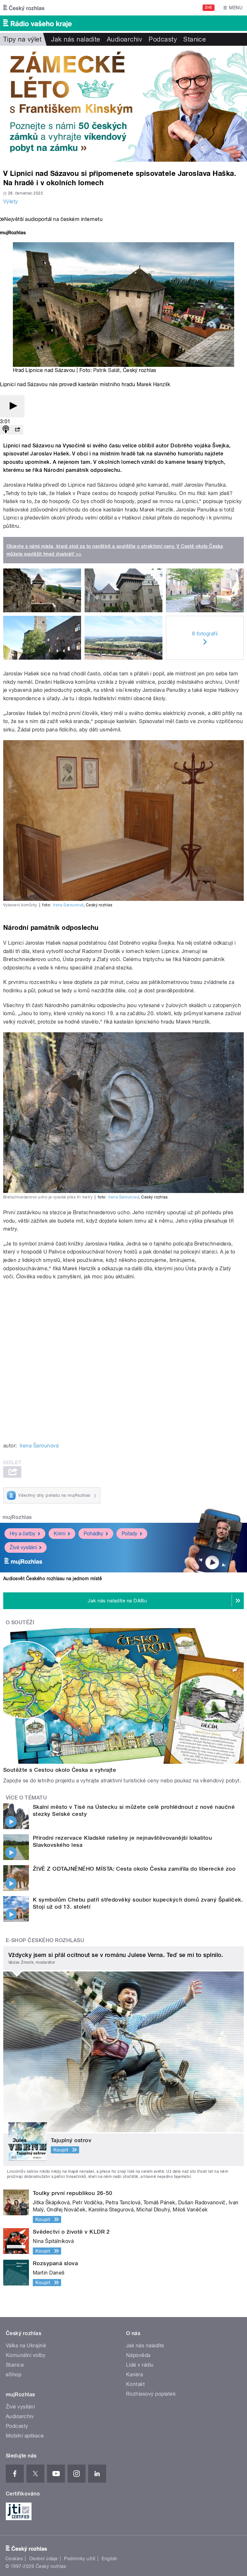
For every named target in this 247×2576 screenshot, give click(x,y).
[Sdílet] (17, 430)
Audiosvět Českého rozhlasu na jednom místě (53, 1579)
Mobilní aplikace (25, 2436)
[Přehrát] (12, 406)
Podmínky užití (80, 2559)
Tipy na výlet (22, 39)
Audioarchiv (124, 39)
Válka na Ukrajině (26, 2346)
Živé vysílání (23, 1547)
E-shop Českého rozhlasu (45, 1940)
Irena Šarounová (68, 905)
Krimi (59, 1534)
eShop (14, 2375)
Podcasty (163, 39)
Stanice (195, 39)
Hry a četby (23, 1534)
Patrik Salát (107, 370)
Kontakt (135, 2384)
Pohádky (93, 1534)
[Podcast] (6, 430)
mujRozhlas (17, 1517)
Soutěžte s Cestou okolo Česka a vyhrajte (60, 1770)
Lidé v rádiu (140, 2365)
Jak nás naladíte (76, 39)
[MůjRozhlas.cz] (13, 233)
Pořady (129, 1534)
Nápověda (138, 2355)
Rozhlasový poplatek (151, 2394)
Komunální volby (26, 2355)
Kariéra (134, 2375)
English (109, 2559)
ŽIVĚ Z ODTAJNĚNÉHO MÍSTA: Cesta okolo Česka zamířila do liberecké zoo (134, 1869)
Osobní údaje (44, 2559)
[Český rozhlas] (24, 8)
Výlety (11, 201)
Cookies (14, 2559)
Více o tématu (26, 1798)
